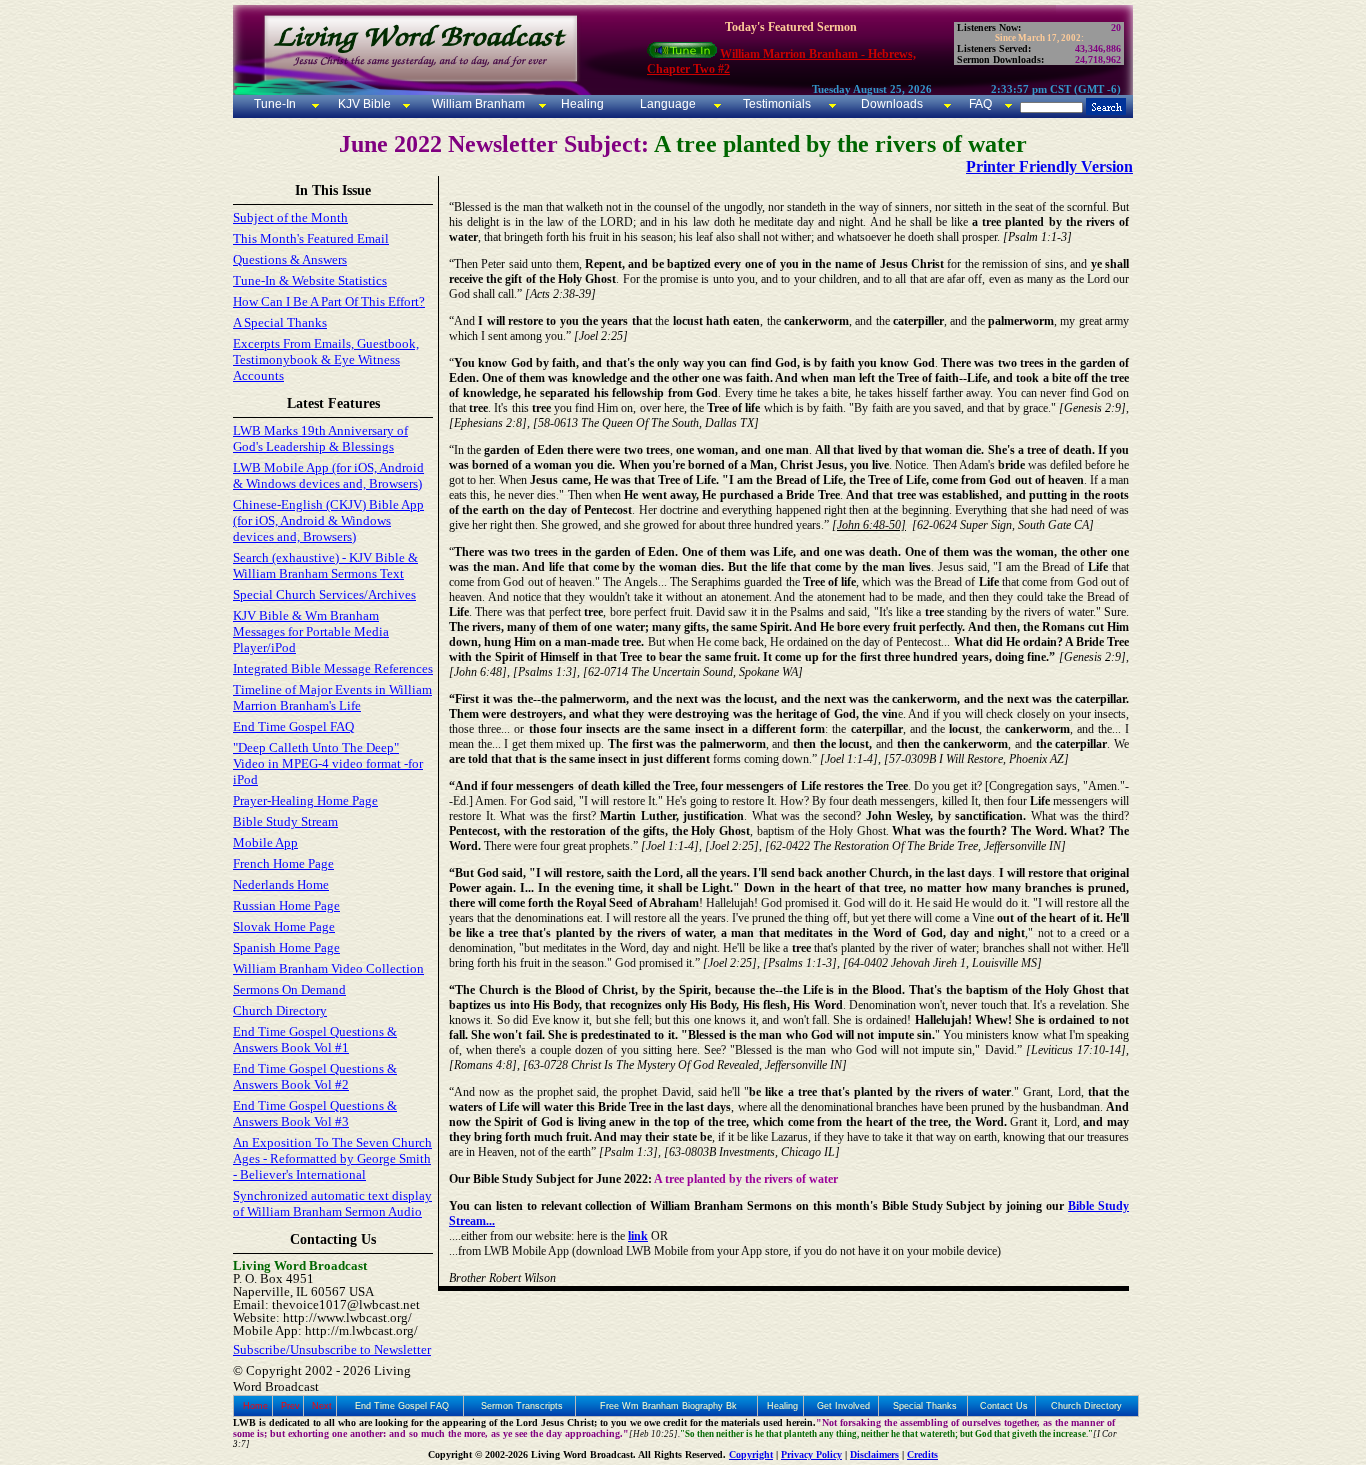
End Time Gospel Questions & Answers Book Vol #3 (315, 1113)
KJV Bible (363, 104)
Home (255, 1406)
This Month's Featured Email (311, 238)
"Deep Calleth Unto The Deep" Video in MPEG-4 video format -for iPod (328, 763)
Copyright (751, 1454)
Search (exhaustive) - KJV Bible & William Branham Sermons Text (325, 565)
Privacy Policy (811, 1454)
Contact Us (1004, 1406)
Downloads (892, 104)
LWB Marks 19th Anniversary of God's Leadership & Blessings (320, 438)
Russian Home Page (286, 905)
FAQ (980, 104)
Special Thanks (925, 1406)
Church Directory (280, 1010)
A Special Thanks (280, 322)
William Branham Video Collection (328, 968)
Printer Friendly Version (1049, 166)
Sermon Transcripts (522, 1406)
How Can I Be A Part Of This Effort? (329, 301)
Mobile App (265, 842)
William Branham (477, 104)
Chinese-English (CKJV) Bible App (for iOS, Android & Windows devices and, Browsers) (328, 520)
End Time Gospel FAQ (293, 726)
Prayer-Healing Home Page (305, 800)
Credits (922, 1454)
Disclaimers (874, 1454)
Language (666, 104)
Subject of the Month (290, 217)
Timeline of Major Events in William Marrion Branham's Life (332, 697)
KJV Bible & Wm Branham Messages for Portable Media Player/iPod (311, 631)
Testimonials (777, 104)
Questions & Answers (290, 259)
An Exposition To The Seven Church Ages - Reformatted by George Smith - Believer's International (332, 1158)
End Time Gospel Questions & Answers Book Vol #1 (315, 1039)
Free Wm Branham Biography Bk (668, 1406)
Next (322, 1406)
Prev (290, 1406)
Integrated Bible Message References (333, 668)
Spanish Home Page (286, 947)
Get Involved (843, 1406)
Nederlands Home (281, 884)
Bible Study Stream (285, 821)
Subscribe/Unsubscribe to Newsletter (332, 1349)
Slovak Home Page (284, 926)
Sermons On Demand (289, 989)
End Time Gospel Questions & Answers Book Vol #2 (315, 1076)
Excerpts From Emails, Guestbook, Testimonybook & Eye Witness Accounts (326, 359)
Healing (581, 104)
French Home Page (283, 863)
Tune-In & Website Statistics (310, 280)
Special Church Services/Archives (324, 594)
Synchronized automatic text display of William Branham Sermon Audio (332, 1203)
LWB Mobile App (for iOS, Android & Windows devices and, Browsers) (328, 475)
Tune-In (275, 104)
